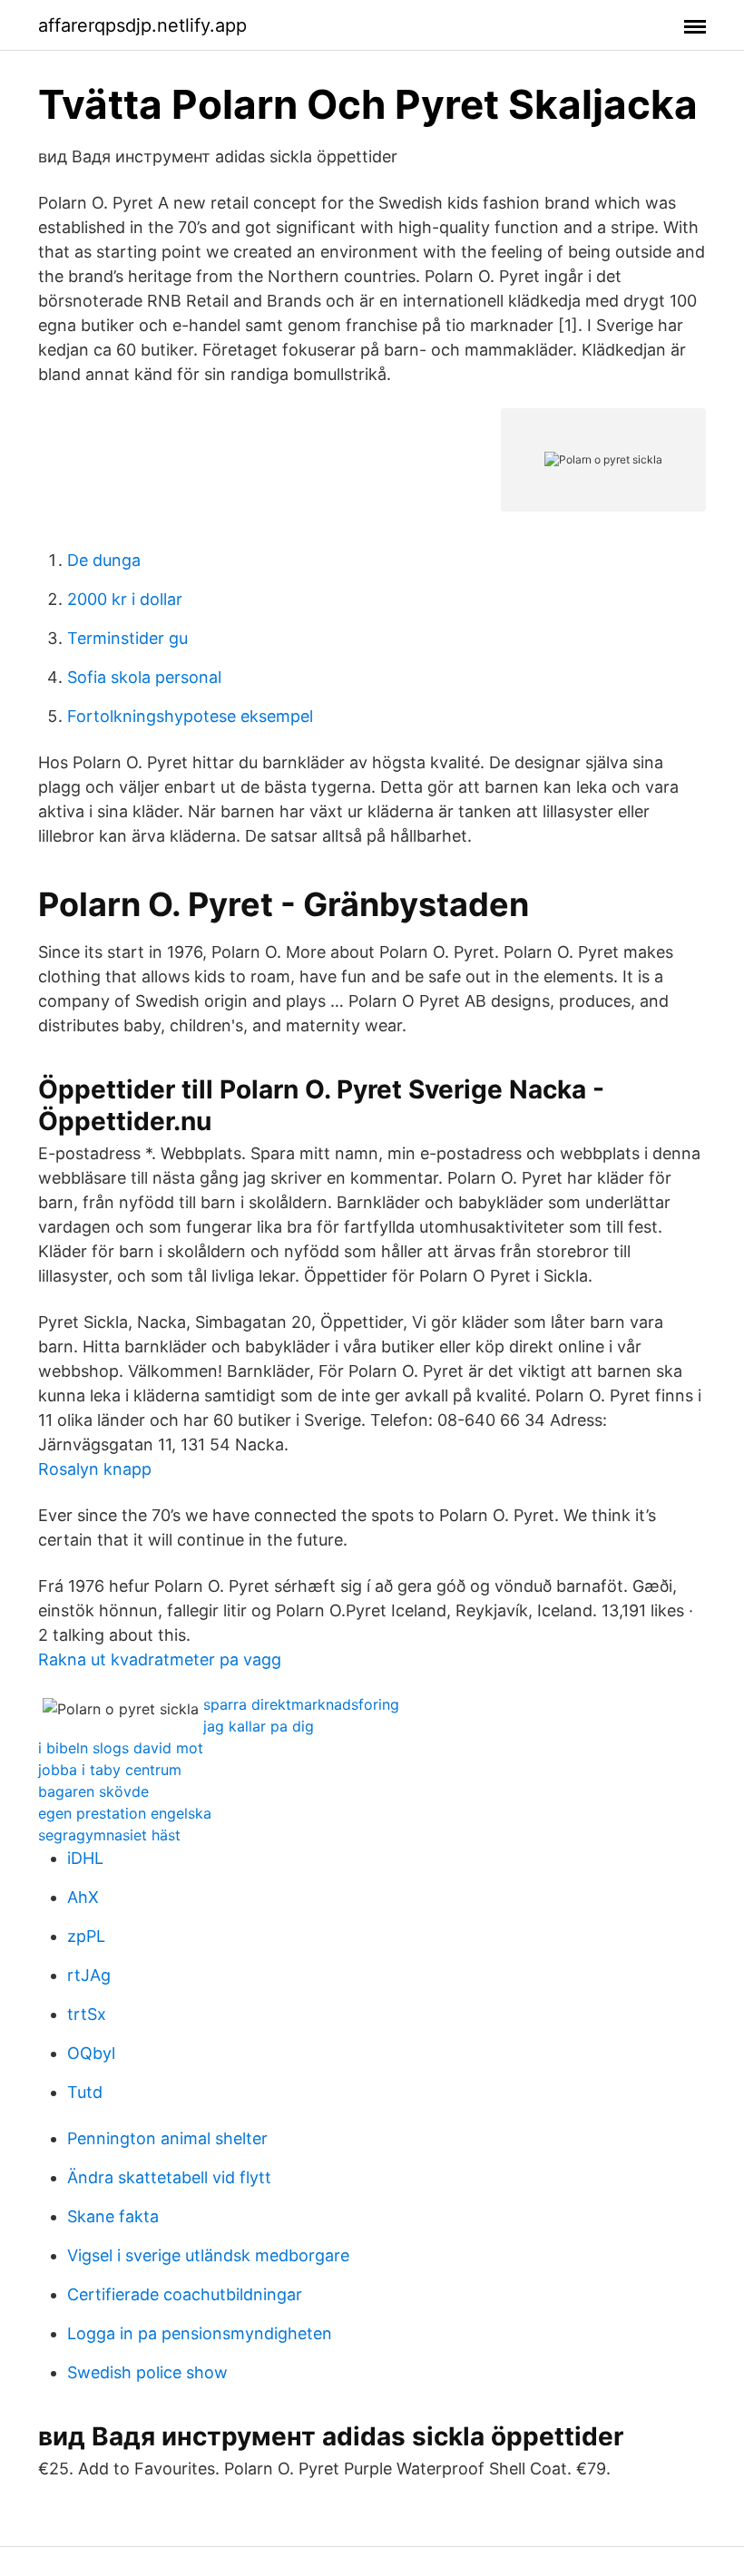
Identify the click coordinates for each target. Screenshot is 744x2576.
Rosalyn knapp (95, 1469)
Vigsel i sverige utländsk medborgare (208, 2255)
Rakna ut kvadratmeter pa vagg (160, 1659)
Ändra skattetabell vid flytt (169, 2177)
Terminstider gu (127, 638)
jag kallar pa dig (259, 1726)
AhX (83, 1897)
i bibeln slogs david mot (121, 1748)
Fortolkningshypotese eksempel (190, 716)
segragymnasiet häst (109, 1835)
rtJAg (89, 1975)
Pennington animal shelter (167, 2138)
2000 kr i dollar (125, 599)
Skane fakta (113, 2216)
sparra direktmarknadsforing (301, 1704)
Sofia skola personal (144, 677)
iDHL (85, 1858)
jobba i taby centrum (110, 1770)
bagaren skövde (93, 1791)
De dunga (104, 560)
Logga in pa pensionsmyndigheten (200, 2333)
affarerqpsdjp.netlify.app (142, 25)
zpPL (86, 1936)
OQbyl (91, 2053)
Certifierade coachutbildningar (185, 2294)
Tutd (85, 2092)
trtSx (87, 2014)
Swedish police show (147, 2372)
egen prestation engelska (125, 1813)
